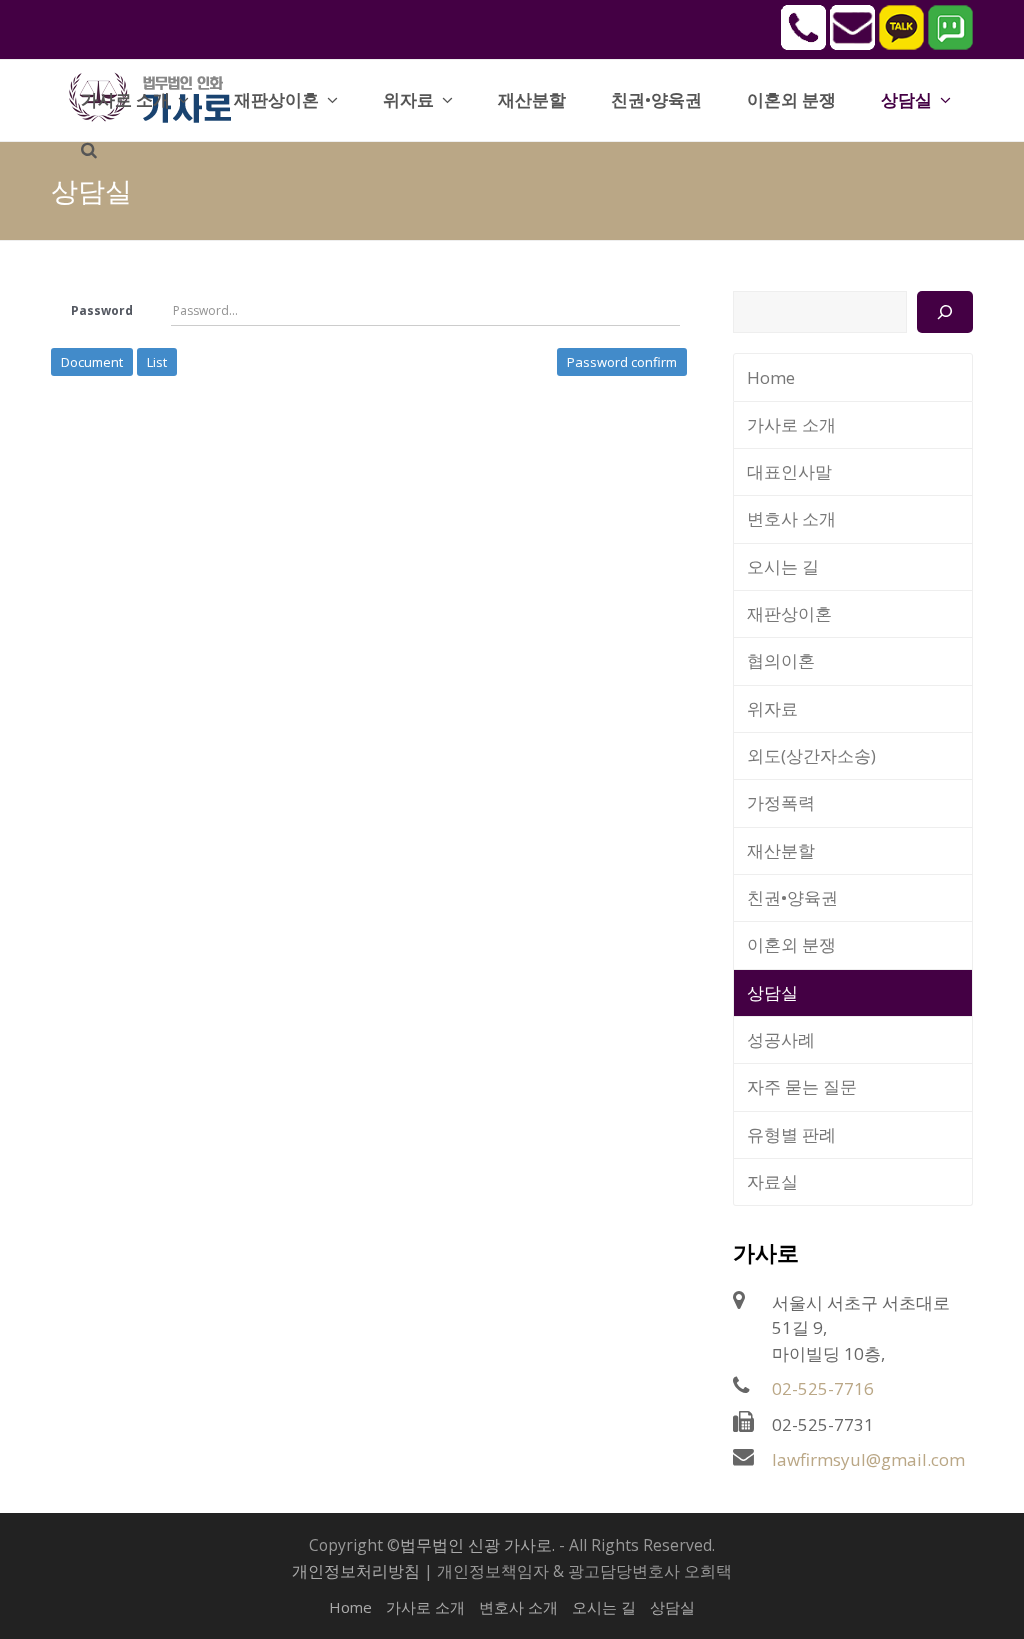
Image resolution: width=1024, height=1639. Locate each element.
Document (92, 362)
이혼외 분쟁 (791, 944)
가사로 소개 (791, 424)
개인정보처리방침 (356, 1571)
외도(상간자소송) (811, 755)
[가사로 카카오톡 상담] (901, 44)
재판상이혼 (789, 613)
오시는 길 (783, 566)
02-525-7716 (823, 1388)
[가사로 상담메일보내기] (852, 44)
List (157, 362)
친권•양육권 (792, 897)
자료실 (772, 1181)
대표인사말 (789, 471)
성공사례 (781, 1039)
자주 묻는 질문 (802, 1086)
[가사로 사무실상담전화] (803, 44)
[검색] (944, 312)
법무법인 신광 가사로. (477, 1545)
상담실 (772, 992)
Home (771, 377)
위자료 (772, 708)
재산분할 (781, 850)
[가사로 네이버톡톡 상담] (950, 44)
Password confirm (622, 362)
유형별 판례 (791, 1134)
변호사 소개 (791, 518)
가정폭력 (781, 802)
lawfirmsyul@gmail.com (868, 1459)
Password (102, 310)
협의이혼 (781, 660)
